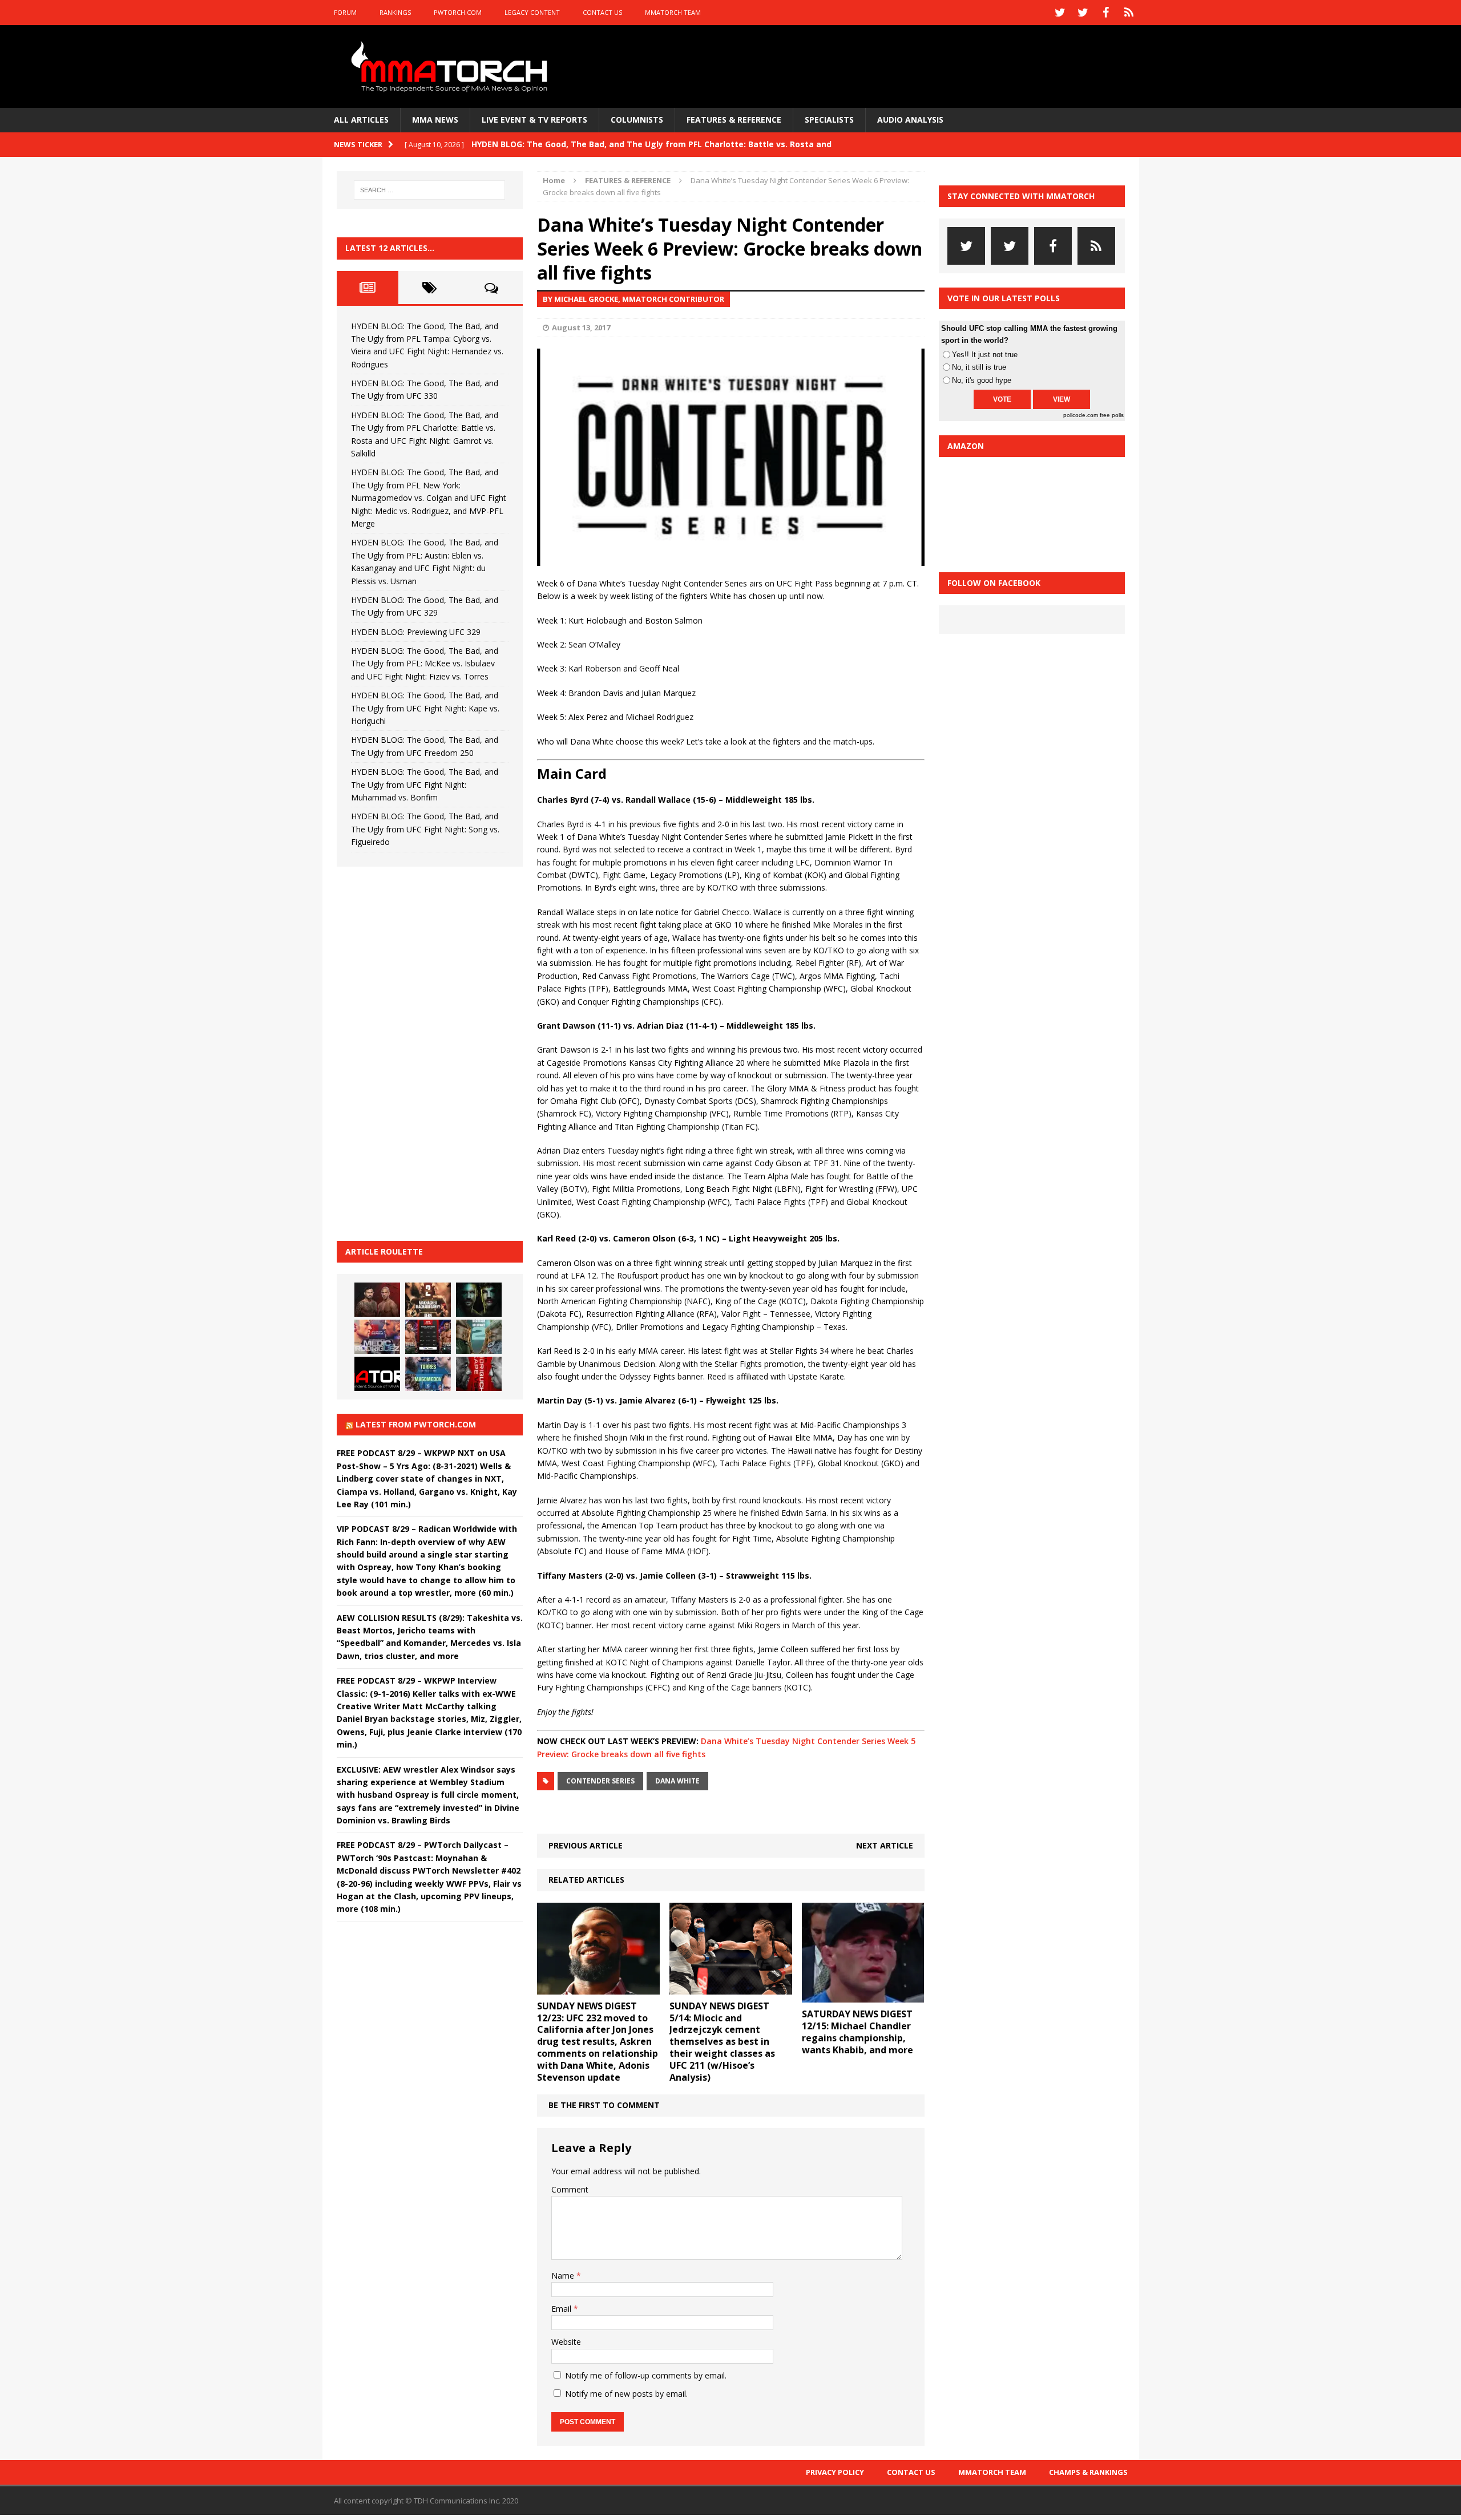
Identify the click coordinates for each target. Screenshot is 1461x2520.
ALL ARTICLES (361, 120)
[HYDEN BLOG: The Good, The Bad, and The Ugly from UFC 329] (479, 1337)
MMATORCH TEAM (673, 12)
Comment (570, 2189)
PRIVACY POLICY (835, 2472)
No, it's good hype (982, 380)
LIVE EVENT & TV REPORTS (534, 120)
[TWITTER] (1060, 13)
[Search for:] (430, 190)
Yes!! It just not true (985, 355)
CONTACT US (602, 12)
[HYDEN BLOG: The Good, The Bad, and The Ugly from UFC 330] (428, 1300)
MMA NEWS (435, 120)
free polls (1112, 415)
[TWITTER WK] (1083, 13)
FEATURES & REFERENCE (734, 120)
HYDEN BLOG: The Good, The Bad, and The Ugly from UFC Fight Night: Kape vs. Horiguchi (425, 708)
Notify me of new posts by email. (626, 2394)
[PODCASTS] (1129, 13)
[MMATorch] (452, 66)
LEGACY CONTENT (532, 12)
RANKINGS (395, 12)
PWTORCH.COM (458, 12)
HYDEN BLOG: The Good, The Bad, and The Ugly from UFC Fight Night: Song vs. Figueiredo (425, 829)
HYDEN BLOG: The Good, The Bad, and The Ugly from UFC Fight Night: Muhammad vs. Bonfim (425, 784)
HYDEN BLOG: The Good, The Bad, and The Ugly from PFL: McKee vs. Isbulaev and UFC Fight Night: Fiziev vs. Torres (425, 664)
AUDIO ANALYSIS (910, 120)
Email (562, 2309)
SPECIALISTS (829, 120)
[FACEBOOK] (1106, 13)
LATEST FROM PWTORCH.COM (416, 1424)
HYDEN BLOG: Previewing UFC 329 (416, 632)
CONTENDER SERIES (600, 1781)
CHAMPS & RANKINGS (1088, 2472)
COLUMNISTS (637, 120)
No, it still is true (979, 367)
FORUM (345, 12)
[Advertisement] (422, 1052)
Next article (885, 1845)
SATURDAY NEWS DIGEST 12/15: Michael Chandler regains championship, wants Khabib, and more (857, 2032)
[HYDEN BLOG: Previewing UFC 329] (377, 1374)
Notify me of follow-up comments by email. (646, 2375)
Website (566, 2342)
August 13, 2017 (581, 327)
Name (564, 2276)
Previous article (586, 1845)
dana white (677, 1781)
